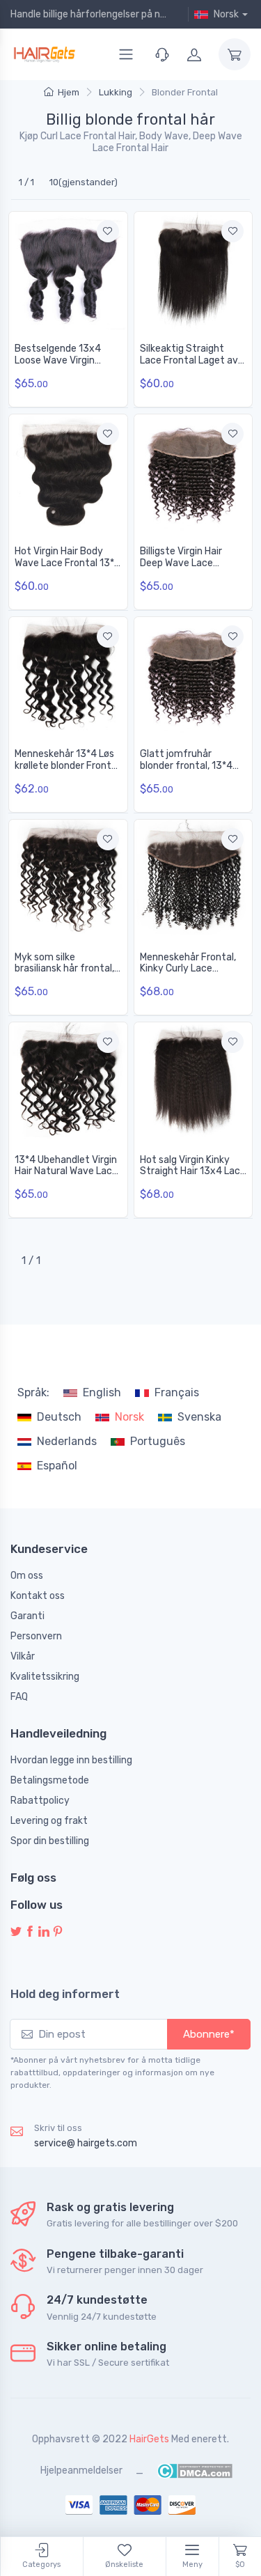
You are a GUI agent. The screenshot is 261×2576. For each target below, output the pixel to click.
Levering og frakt (49, 1821)
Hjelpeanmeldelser (81, 2470)
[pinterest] (58, 1932)
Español (57, 1466)
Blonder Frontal (185, 92)
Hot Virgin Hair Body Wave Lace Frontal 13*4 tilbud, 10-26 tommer (68, 563)
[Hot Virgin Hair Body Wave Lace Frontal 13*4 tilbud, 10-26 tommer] (68, 474)
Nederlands (67, 1441)
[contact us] (162, 54)
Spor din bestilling (50, 1841)
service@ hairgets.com (86, 2143)
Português (158, 1441)
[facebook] (30, 1932)
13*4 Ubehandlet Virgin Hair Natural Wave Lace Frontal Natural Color (66, 1172)
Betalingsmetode (50, 1780)
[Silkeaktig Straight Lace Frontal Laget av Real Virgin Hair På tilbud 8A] (193, 271)
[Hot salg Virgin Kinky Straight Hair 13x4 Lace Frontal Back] (193, 1082)
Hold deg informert (65, 1994)
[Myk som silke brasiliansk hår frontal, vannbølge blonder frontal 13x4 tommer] (68, 879)
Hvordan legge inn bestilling (71, 1760)
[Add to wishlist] (108, 231)
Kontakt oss (38, 1596)
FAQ (19, 1697)
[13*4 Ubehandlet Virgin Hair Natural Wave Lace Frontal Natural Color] (68, 1082)
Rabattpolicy (40, 1801)
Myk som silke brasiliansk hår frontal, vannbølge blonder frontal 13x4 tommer (64, 975)
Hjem (69, 92)
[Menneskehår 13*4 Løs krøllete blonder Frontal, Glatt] (68, 676)
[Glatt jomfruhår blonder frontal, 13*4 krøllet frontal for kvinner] (193, 676)
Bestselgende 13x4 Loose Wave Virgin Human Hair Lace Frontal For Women (58, 366)
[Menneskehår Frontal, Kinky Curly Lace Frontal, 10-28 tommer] (193, 879)
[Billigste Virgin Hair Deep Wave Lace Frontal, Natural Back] (193, 474)
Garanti (27, 1616)
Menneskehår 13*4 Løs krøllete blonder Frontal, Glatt (68, 766)
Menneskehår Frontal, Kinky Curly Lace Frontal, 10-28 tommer (192, 969)
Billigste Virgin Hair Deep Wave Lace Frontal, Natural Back (187, 563)
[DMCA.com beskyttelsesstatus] (195, 2470)
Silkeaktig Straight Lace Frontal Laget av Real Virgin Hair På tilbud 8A (189, 366)
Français (177, 1392)
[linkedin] (44, 1932)
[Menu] (126, 54)
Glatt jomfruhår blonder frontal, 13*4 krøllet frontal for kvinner (186, 771)
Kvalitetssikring (45, 1677)
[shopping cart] (235, 54)
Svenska (199, 1417)
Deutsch (59, 1417)
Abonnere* (209, 2034)
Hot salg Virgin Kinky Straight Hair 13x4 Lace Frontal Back (193, 1172)
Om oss (27, 1576)
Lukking (116, 92)
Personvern (36, 1636)
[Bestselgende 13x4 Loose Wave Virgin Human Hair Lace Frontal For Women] (68, 271)
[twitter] (16, 1932)
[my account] (194, 54)
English (102, 1392)
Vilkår (23, 1656)
